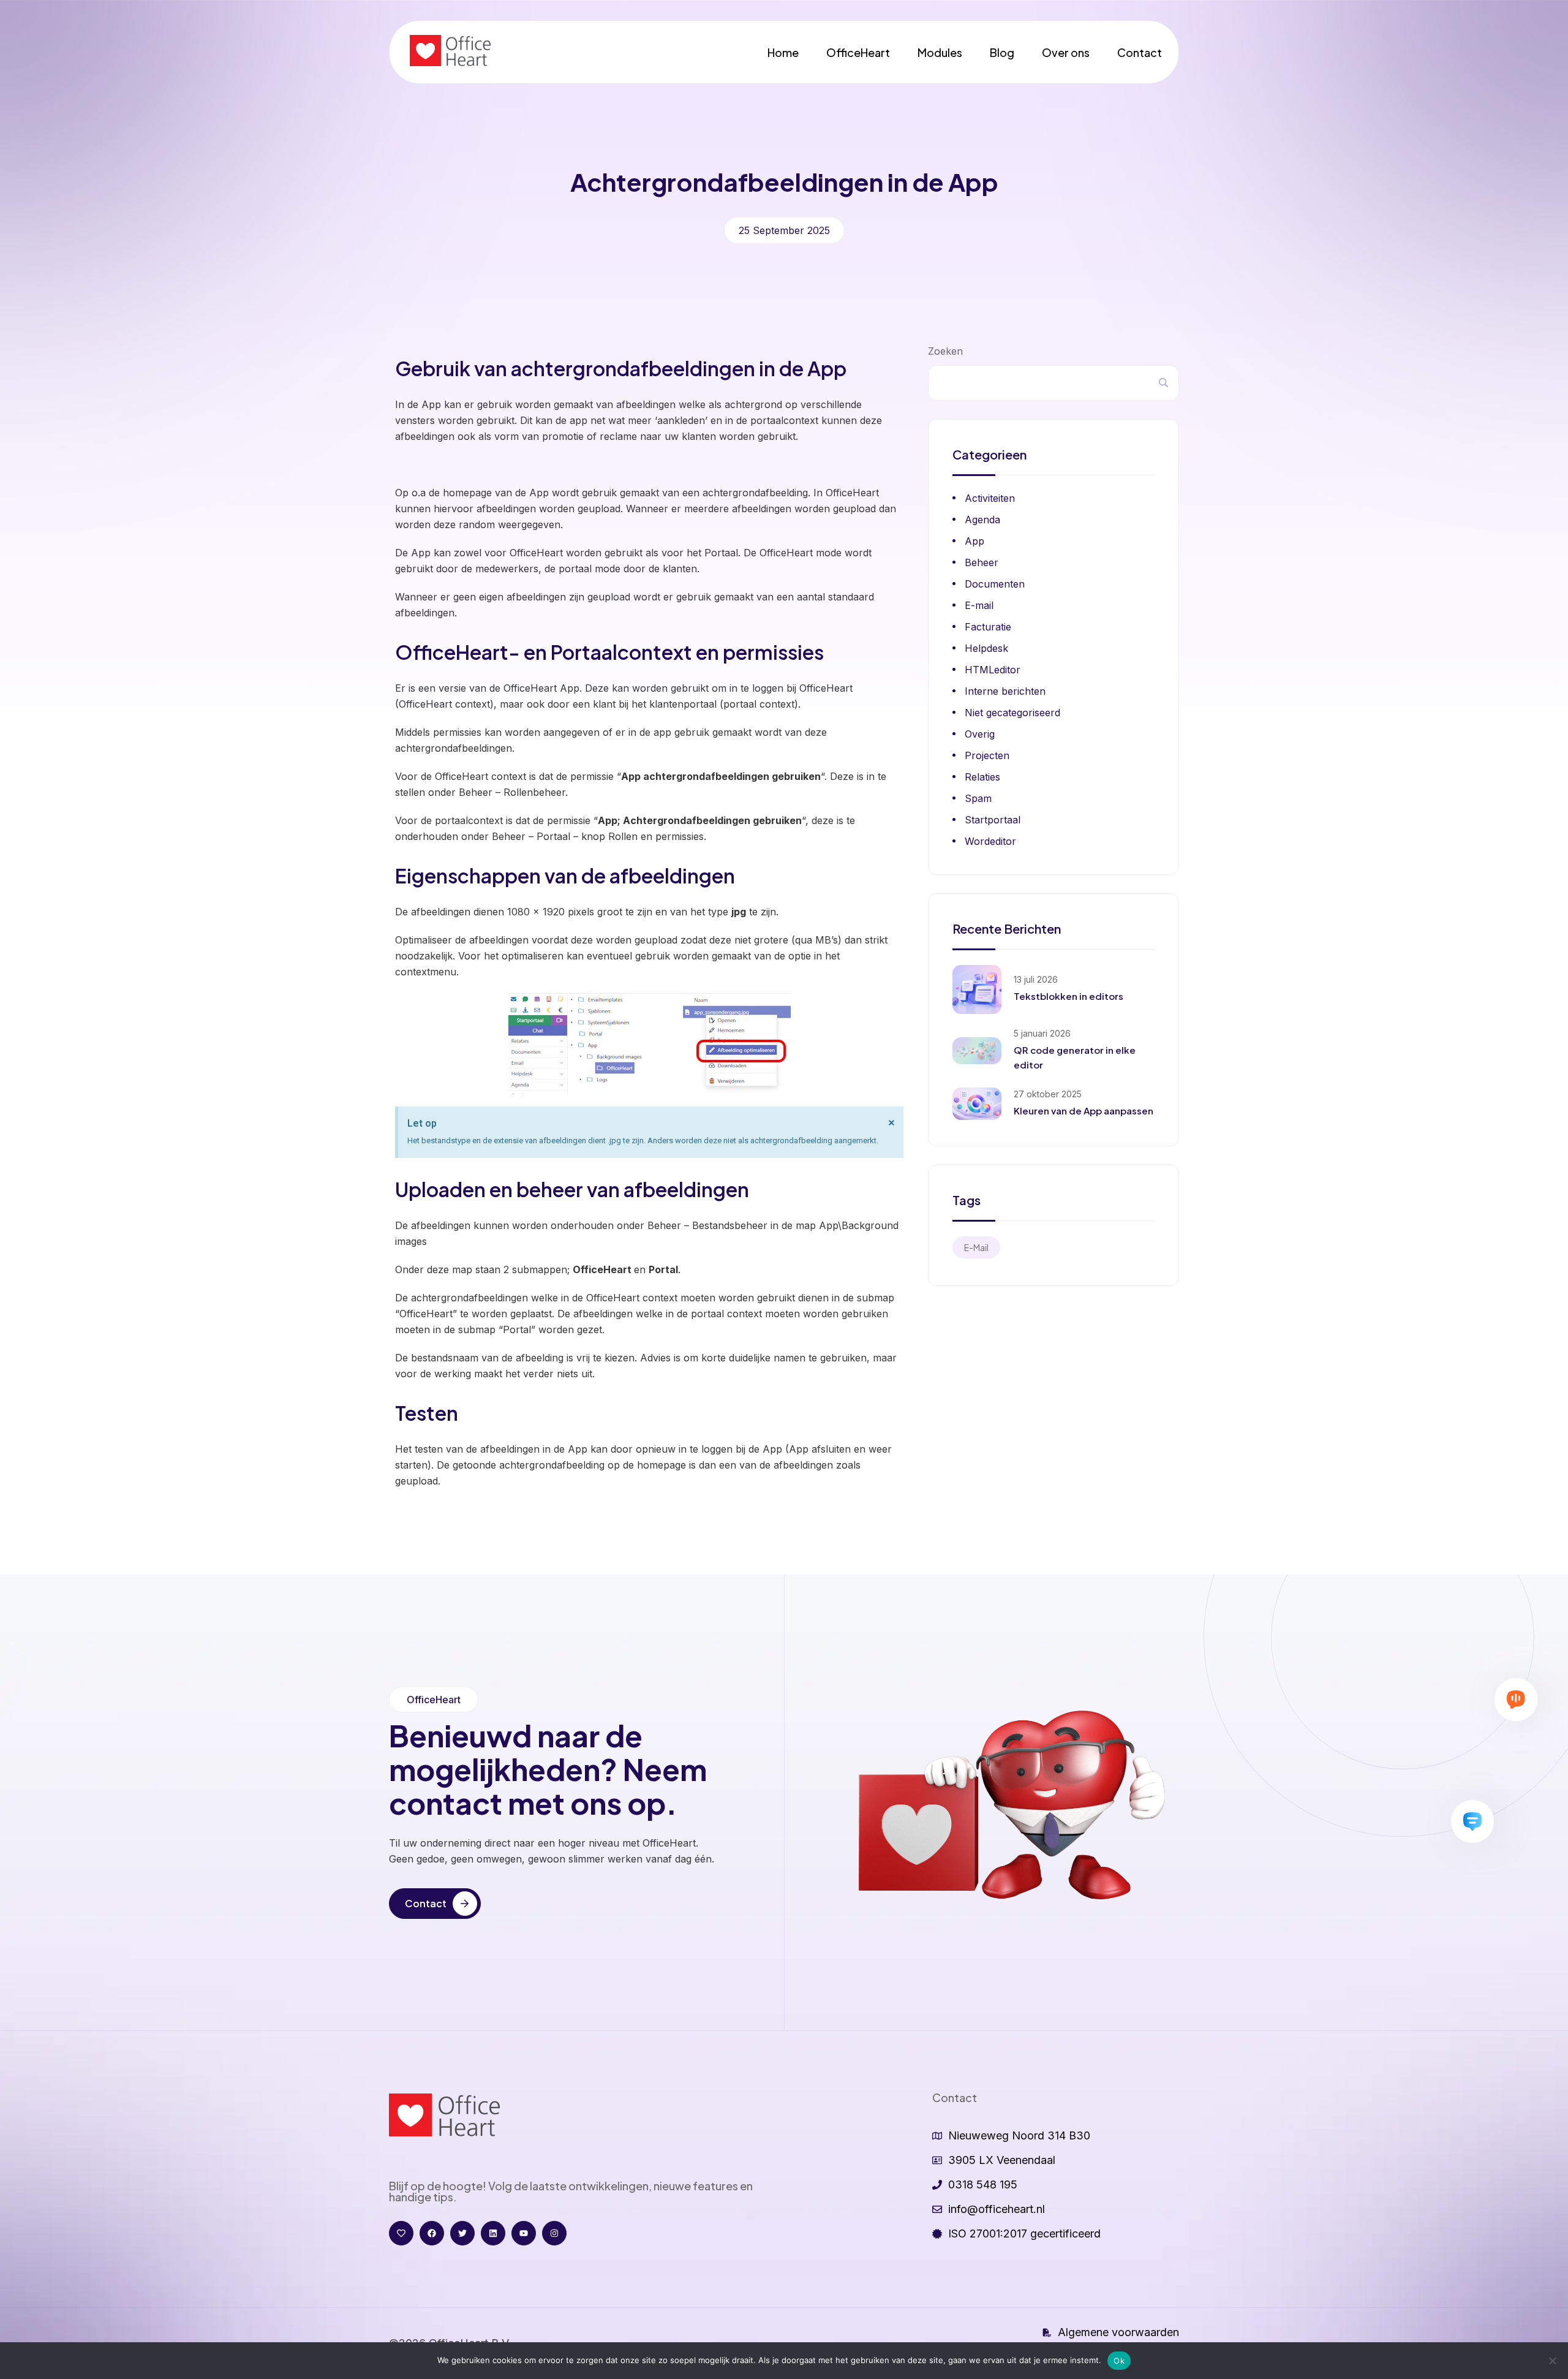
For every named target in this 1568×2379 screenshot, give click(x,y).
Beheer (982, 562)
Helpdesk (986, 648)
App (974, 541)
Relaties (982, 777)
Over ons (1066, 52)
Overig (980, 734)
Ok (1119, 2361)
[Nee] (1553, 2361)
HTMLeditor (993, 670)
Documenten (995, 584)
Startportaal (993, 820)
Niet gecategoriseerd (1012, 713)
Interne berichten (1005, 691)
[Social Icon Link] (401, 2233)
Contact (1140, 52)
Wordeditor (990, 841)
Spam (978, 798)
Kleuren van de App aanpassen (1084, 1110)
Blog (1002, 52)
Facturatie (988, 627)
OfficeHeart (858, 52)
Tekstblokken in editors (1069, 996)
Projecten (987, 755)
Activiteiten (990, 498)
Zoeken (945, 351)
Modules (940, 52)
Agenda (982, 520)
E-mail (979, 605)
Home (783, 52)
